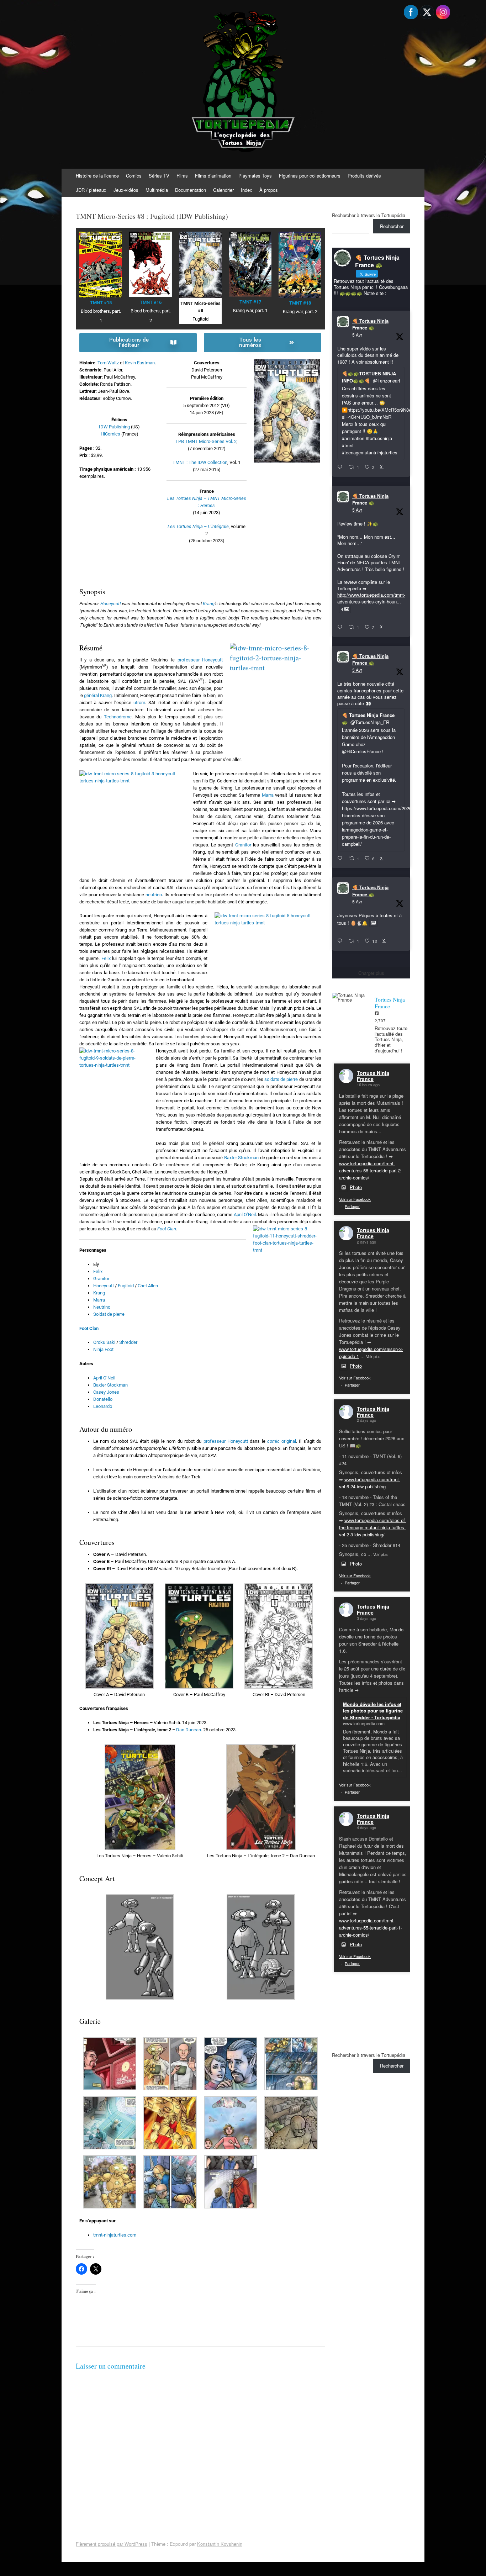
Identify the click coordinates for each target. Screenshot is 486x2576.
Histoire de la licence (97, 176)
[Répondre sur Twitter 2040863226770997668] (341, 627)
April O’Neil (245, 1215)
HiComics (110, 434)
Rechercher (392, 226)
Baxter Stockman (241, 1158)
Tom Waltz (108, 363)
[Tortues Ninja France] (350, 997)
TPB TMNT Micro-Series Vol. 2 (206, 441)
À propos (269, 190)
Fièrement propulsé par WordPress (112, 2544)
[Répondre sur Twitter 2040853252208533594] (341, 859)
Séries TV (159, 176)
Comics (134, 176)
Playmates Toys (255, 176)
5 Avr (357, 335)
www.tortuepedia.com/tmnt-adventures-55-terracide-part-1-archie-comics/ (371, 1928)
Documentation (191, 190)
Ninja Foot (103, 1349)
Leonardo (103, 1406)
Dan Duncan (189, 1730)
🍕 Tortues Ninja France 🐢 (370, 324)
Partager (352, 1206)
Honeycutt (111, 604)
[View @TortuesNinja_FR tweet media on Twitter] (373, 923)
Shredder (128, 1342)
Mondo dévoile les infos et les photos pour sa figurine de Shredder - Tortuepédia (373, 1711)
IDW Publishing (114, 427)
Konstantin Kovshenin (220, 2544)
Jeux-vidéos (126, 190)
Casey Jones (106, 1392)
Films (182, 176)
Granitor (243, 845)
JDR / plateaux (91, 190)
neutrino (154, 895)
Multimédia (157, 190)
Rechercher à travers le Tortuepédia (369, 215)
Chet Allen (148, 1286)
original (282, 1441)
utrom (139, 703)
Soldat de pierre (109, 1314)
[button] (119, 1641)
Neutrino (102, 1307)
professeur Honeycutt (200, 660)
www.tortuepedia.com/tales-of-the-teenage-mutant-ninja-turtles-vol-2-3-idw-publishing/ (373, 1527)
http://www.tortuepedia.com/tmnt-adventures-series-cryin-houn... (371, 598)
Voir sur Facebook (355, 1199)
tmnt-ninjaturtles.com (115, 2235)
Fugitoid (126, 1286)
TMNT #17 (250, 302)
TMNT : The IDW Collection (200, 462)
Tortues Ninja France (373, 1076)
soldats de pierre (281, 1079)
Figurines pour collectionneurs (310, 176)
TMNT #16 (151, 302)
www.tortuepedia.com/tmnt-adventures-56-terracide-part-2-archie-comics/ (371, 1170)
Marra (268, 795)
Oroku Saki (104, 1342)
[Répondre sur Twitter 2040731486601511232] (341, 941)
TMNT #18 (300, 303)
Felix (106, 958)
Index (247, 190)
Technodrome (118, 717)
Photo (356, 1187)
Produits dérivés (364, 176)
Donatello (103, 1399)
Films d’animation (213, 176)
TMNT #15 (101, 303)
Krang (209, 604)
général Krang (98, 695)
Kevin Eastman (140, 363)
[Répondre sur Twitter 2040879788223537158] (341, 467)
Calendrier (223, 190)
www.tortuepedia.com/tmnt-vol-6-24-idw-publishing (370, 1483)
